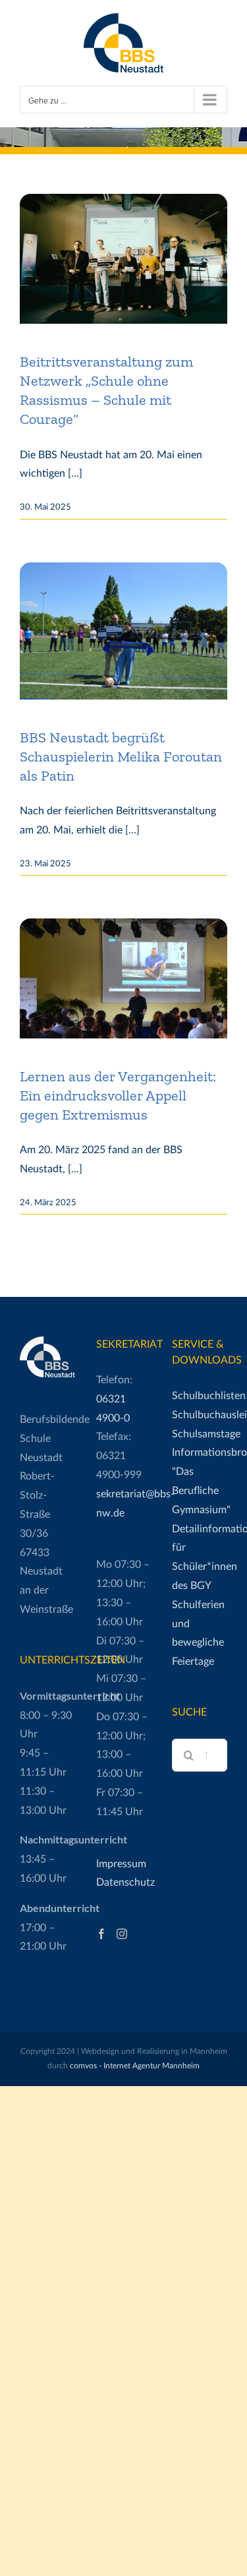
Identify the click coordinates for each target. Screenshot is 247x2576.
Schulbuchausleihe (200, 1415)
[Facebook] (101, 1934)
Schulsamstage (200, 1434)
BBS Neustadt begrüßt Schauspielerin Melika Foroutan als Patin (121, 757)
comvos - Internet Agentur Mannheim (135, 2066)
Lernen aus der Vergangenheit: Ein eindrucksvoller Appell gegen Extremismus (118, 1095)
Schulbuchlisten (200, 1396)
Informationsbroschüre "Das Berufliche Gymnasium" (200, 1481)
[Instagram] (122, 1934)
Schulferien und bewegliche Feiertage (198, 1633)
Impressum (121, 1864)
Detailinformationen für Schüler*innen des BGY (200, 1557)
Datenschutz (124, 1882)
